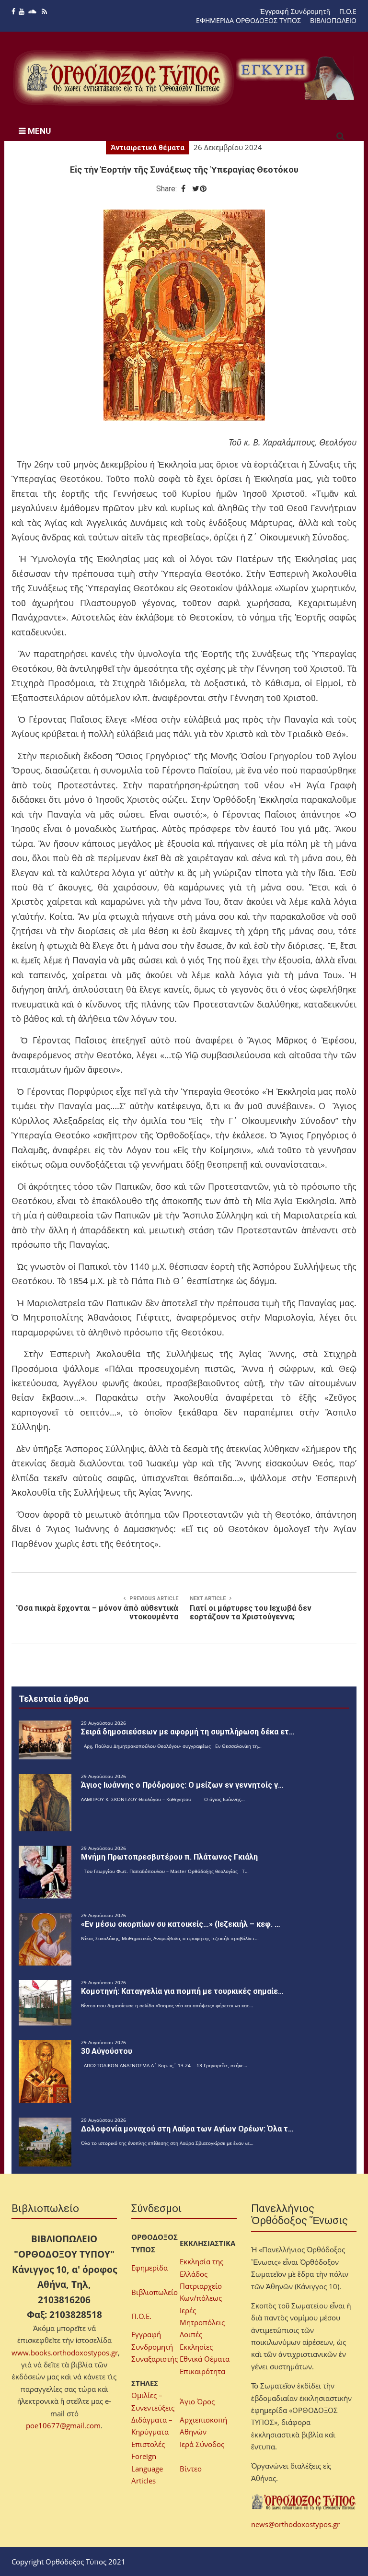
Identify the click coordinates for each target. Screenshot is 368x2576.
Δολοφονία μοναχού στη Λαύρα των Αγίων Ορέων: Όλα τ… (187, 2129)
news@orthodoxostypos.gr (295, 2524)
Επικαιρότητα (202, 2371)
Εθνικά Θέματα (205, 2359)
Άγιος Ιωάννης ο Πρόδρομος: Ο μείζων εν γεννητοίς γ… (182, 1785)
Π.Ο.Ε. (141, 2316)
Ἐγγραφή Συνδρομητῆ (295, 11)
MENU (38, 131)
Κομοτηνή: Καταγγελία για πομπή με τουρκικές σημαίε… (182, 1991)
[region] (296, 78)
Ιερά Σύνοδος (202, 2444)
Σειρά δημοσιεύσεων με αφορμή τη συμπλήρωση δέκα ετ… (188, 1732)
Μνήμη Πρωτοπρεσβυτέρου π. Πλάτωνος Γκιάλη (169, 1857)
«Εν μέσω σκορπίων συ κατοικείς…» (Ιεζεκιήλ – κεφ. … (181, 1924)
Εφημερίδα (149, 2268)
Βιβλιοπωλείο (155, 2292)
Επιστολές (148, 2444)
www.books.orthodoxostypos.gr (65, 2353)
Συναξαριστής (155, 2359)
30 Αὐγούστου (107, 2051)
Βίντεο (191, 2469)
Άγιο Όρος (197, 2401)
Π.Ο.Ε (348, 11)
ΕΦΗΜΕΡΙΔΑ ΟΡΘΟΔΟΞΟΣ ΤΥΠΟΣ (248, 20)
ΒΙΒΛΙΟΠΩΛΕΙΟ (333, 20)
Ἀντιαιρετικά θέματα (148, 148)
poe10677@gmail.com (63, 2425)
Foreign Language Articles (147, 2468)
